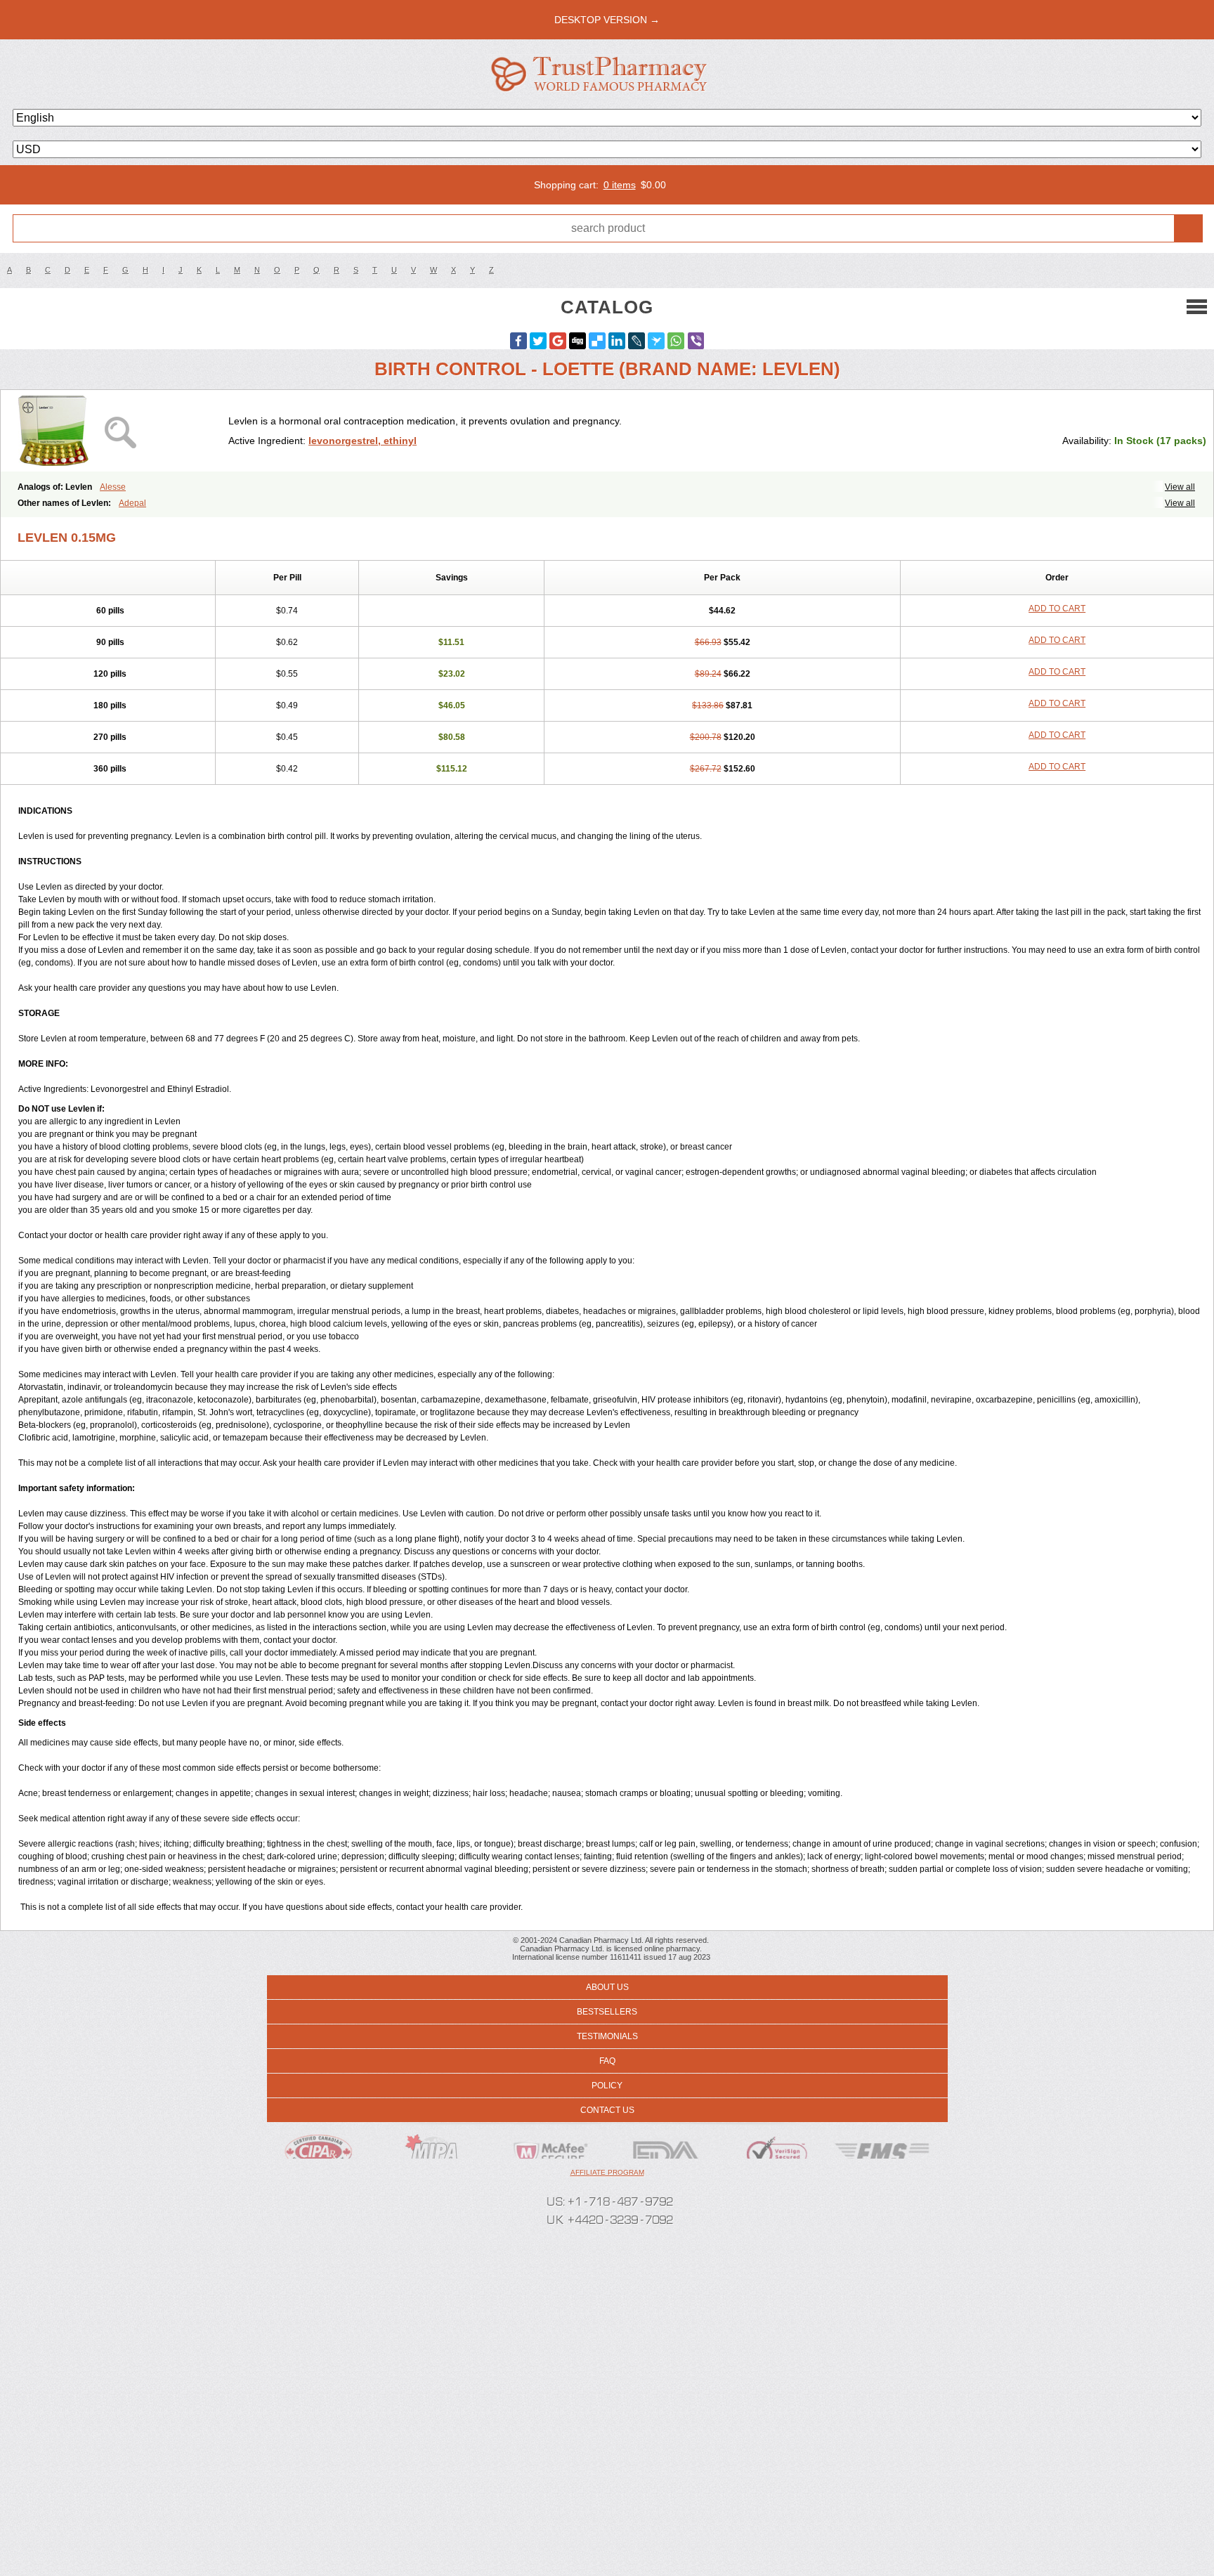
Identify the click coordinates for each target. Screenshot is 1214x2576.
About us (607, 1987)
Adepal (132, 503)
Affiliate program (607, 2172)
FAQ (607, 2061)
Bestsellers (607, 2012)
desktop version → (607, 20)
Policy (607, 2086)
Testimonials (607, 2036)
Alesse (113, 487)
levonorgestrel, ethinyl (363, 441)
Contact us (607, 2110)
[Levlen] (120, 431)
